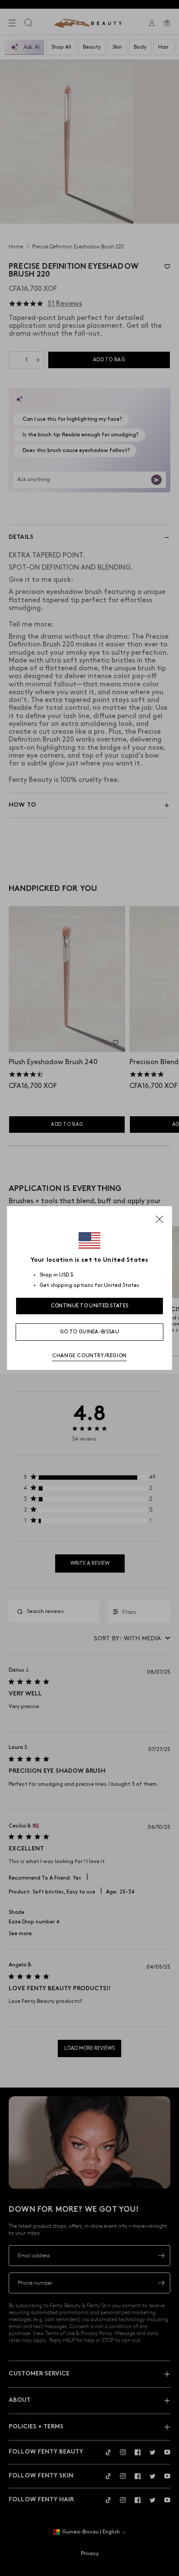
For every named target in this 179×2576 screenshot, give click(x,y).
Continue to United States (90, 1306)
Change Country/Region (89, 1356)
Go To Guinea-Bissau (89, 1332)
